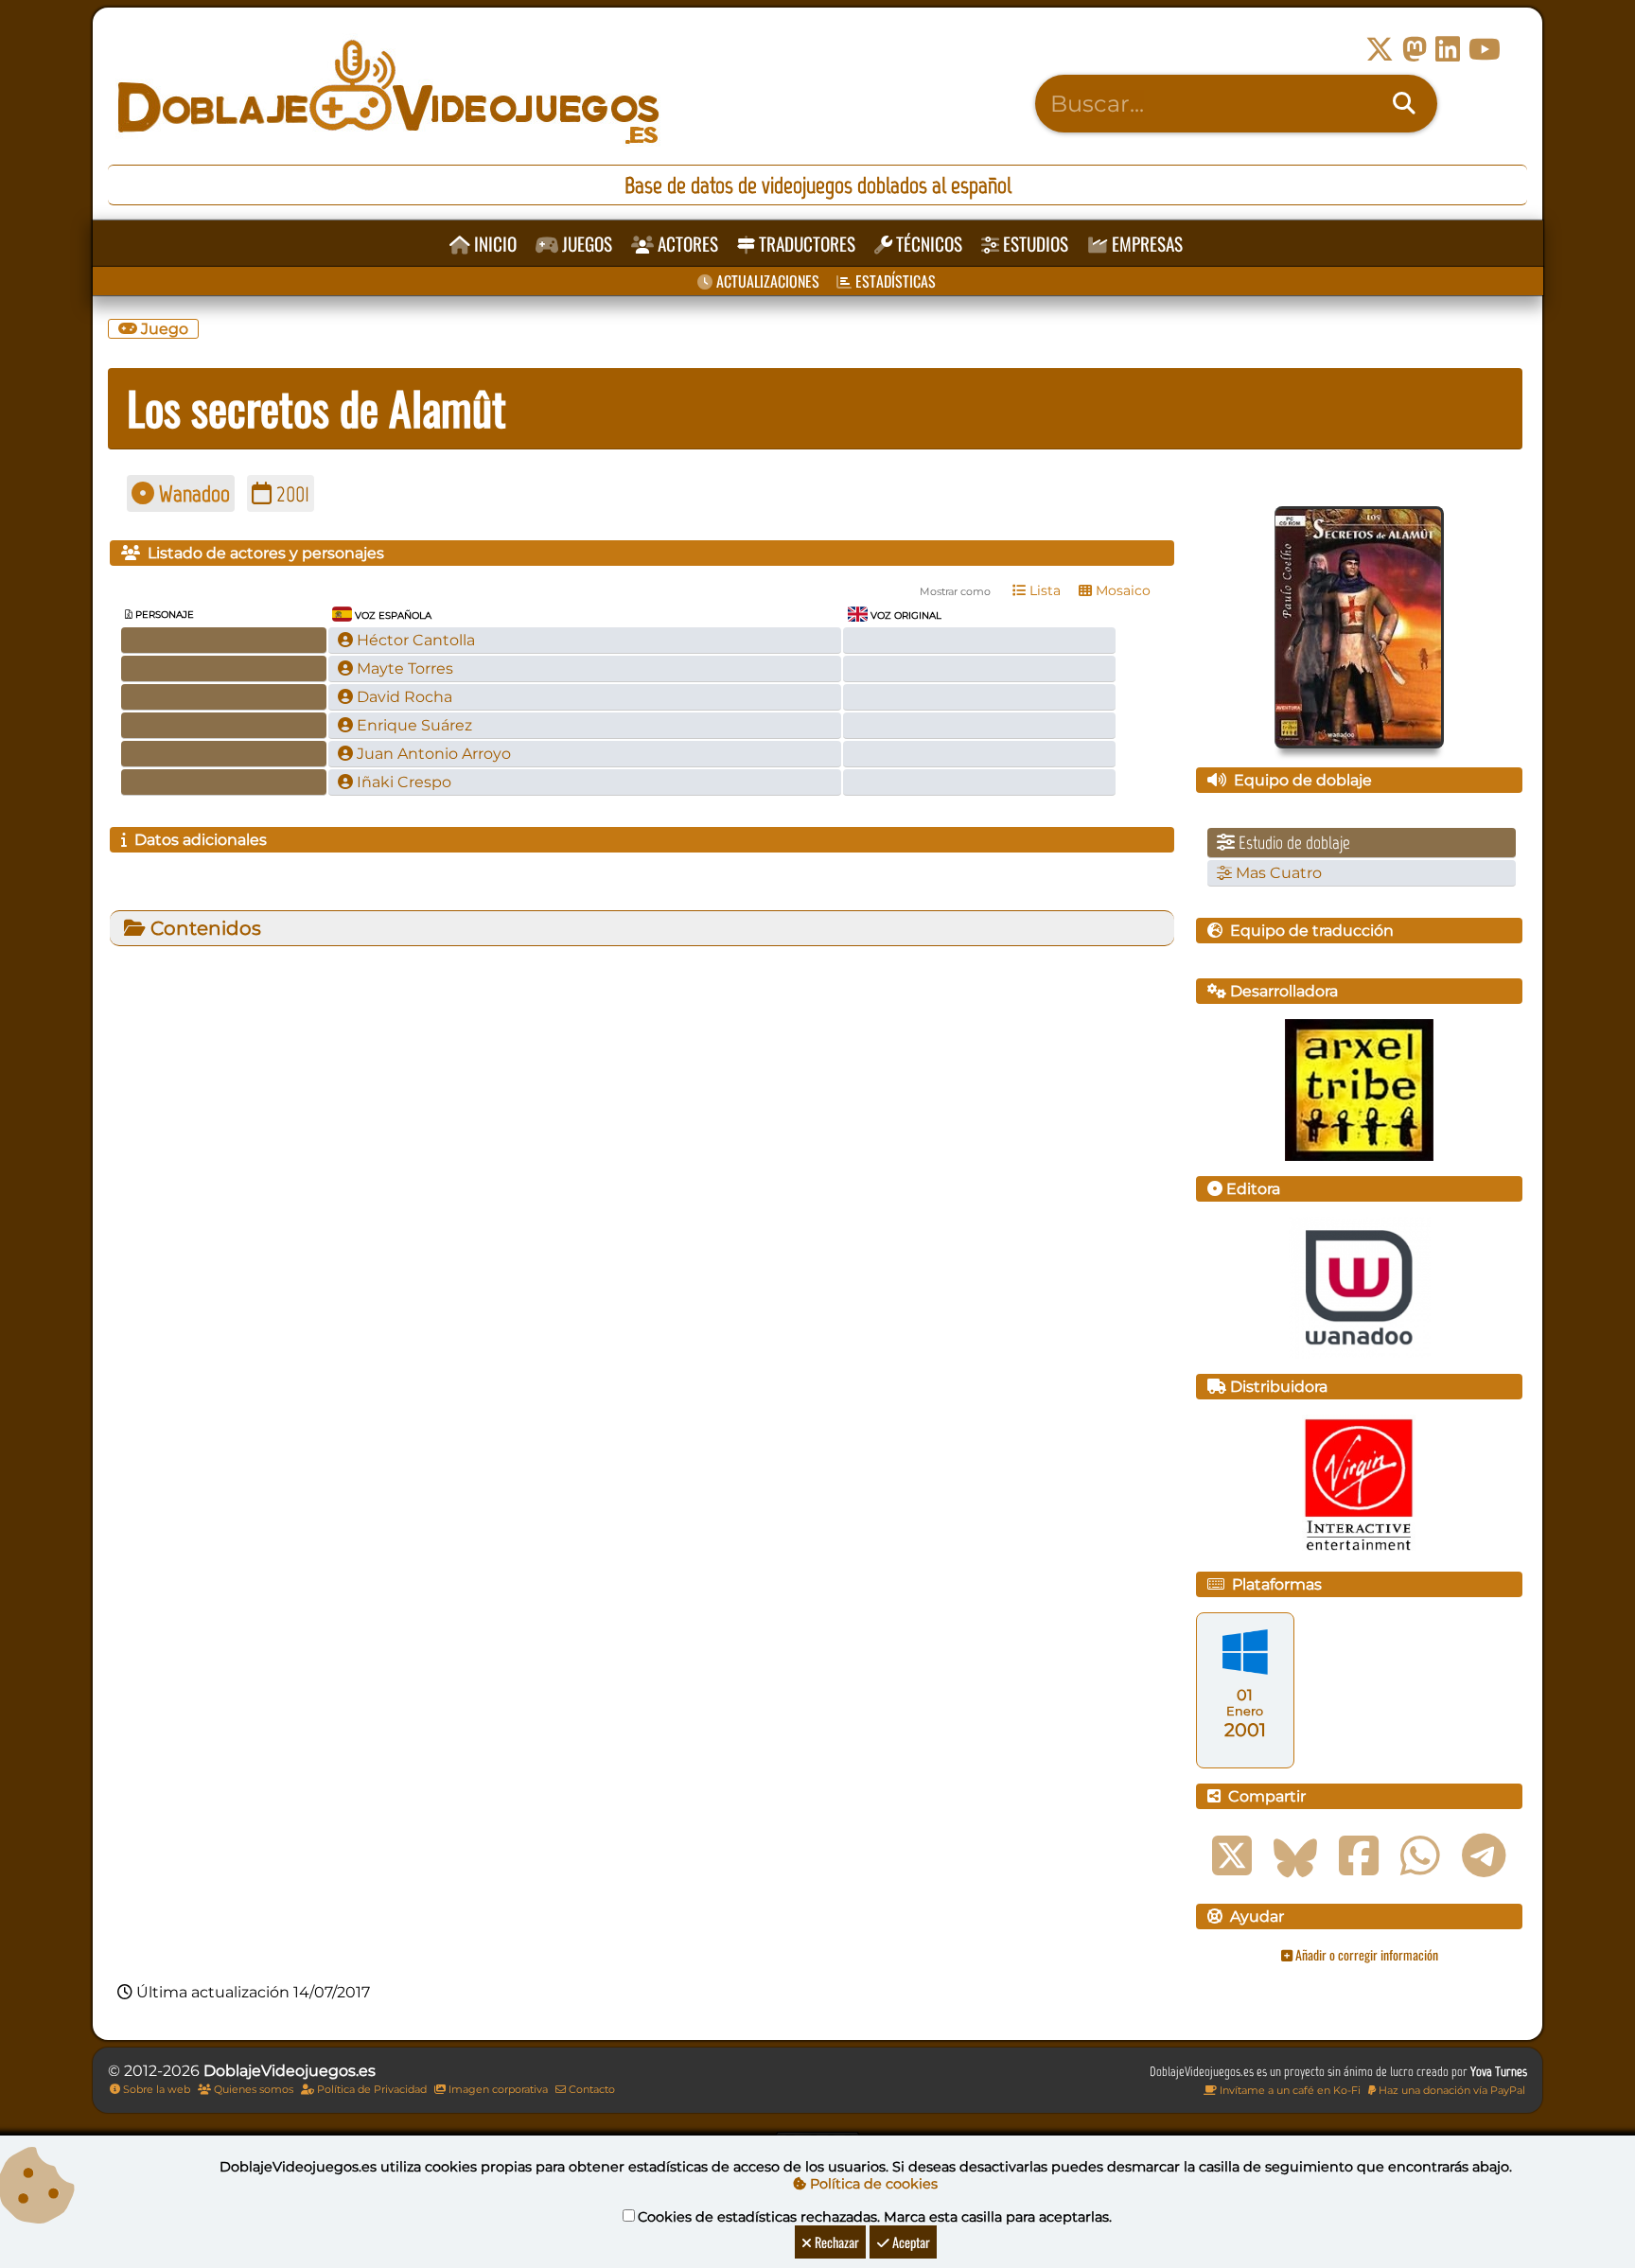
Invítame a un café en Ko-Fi (1289, 2090)
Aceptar (910, 2242)
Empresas (1145, 244)
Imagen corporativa (497, 2089)
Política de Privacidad (370, 2089)
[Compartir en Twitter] (1232, 1856)
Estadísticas (894, 281)
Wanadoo (192, 493)
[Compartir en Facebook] (1359, 1856)
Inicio (493, 244)
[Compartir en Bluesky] (1295, 1856)
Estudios (1034, 244)
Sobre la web (155, 2089)
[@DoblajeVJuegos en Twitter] (1380, 50)
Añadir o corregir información (1365, 1954)
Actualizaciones (766, 281)
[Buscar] (1404, 104)
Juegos (585, 244)
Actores (686, 244)
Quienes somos (252, 2089)
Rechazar (835, 2242)
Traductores (805, 244)
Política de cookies (872, 2184)
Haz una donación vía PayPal (1450, 2090)
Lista (1043, 590)
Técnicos (927, 244)
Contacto (590, 2089)
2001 (290, 493)
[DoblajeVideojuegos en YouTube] (1485, 50)
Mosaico (1121, 590)
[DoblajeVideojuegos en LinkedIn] (1448, 50)
